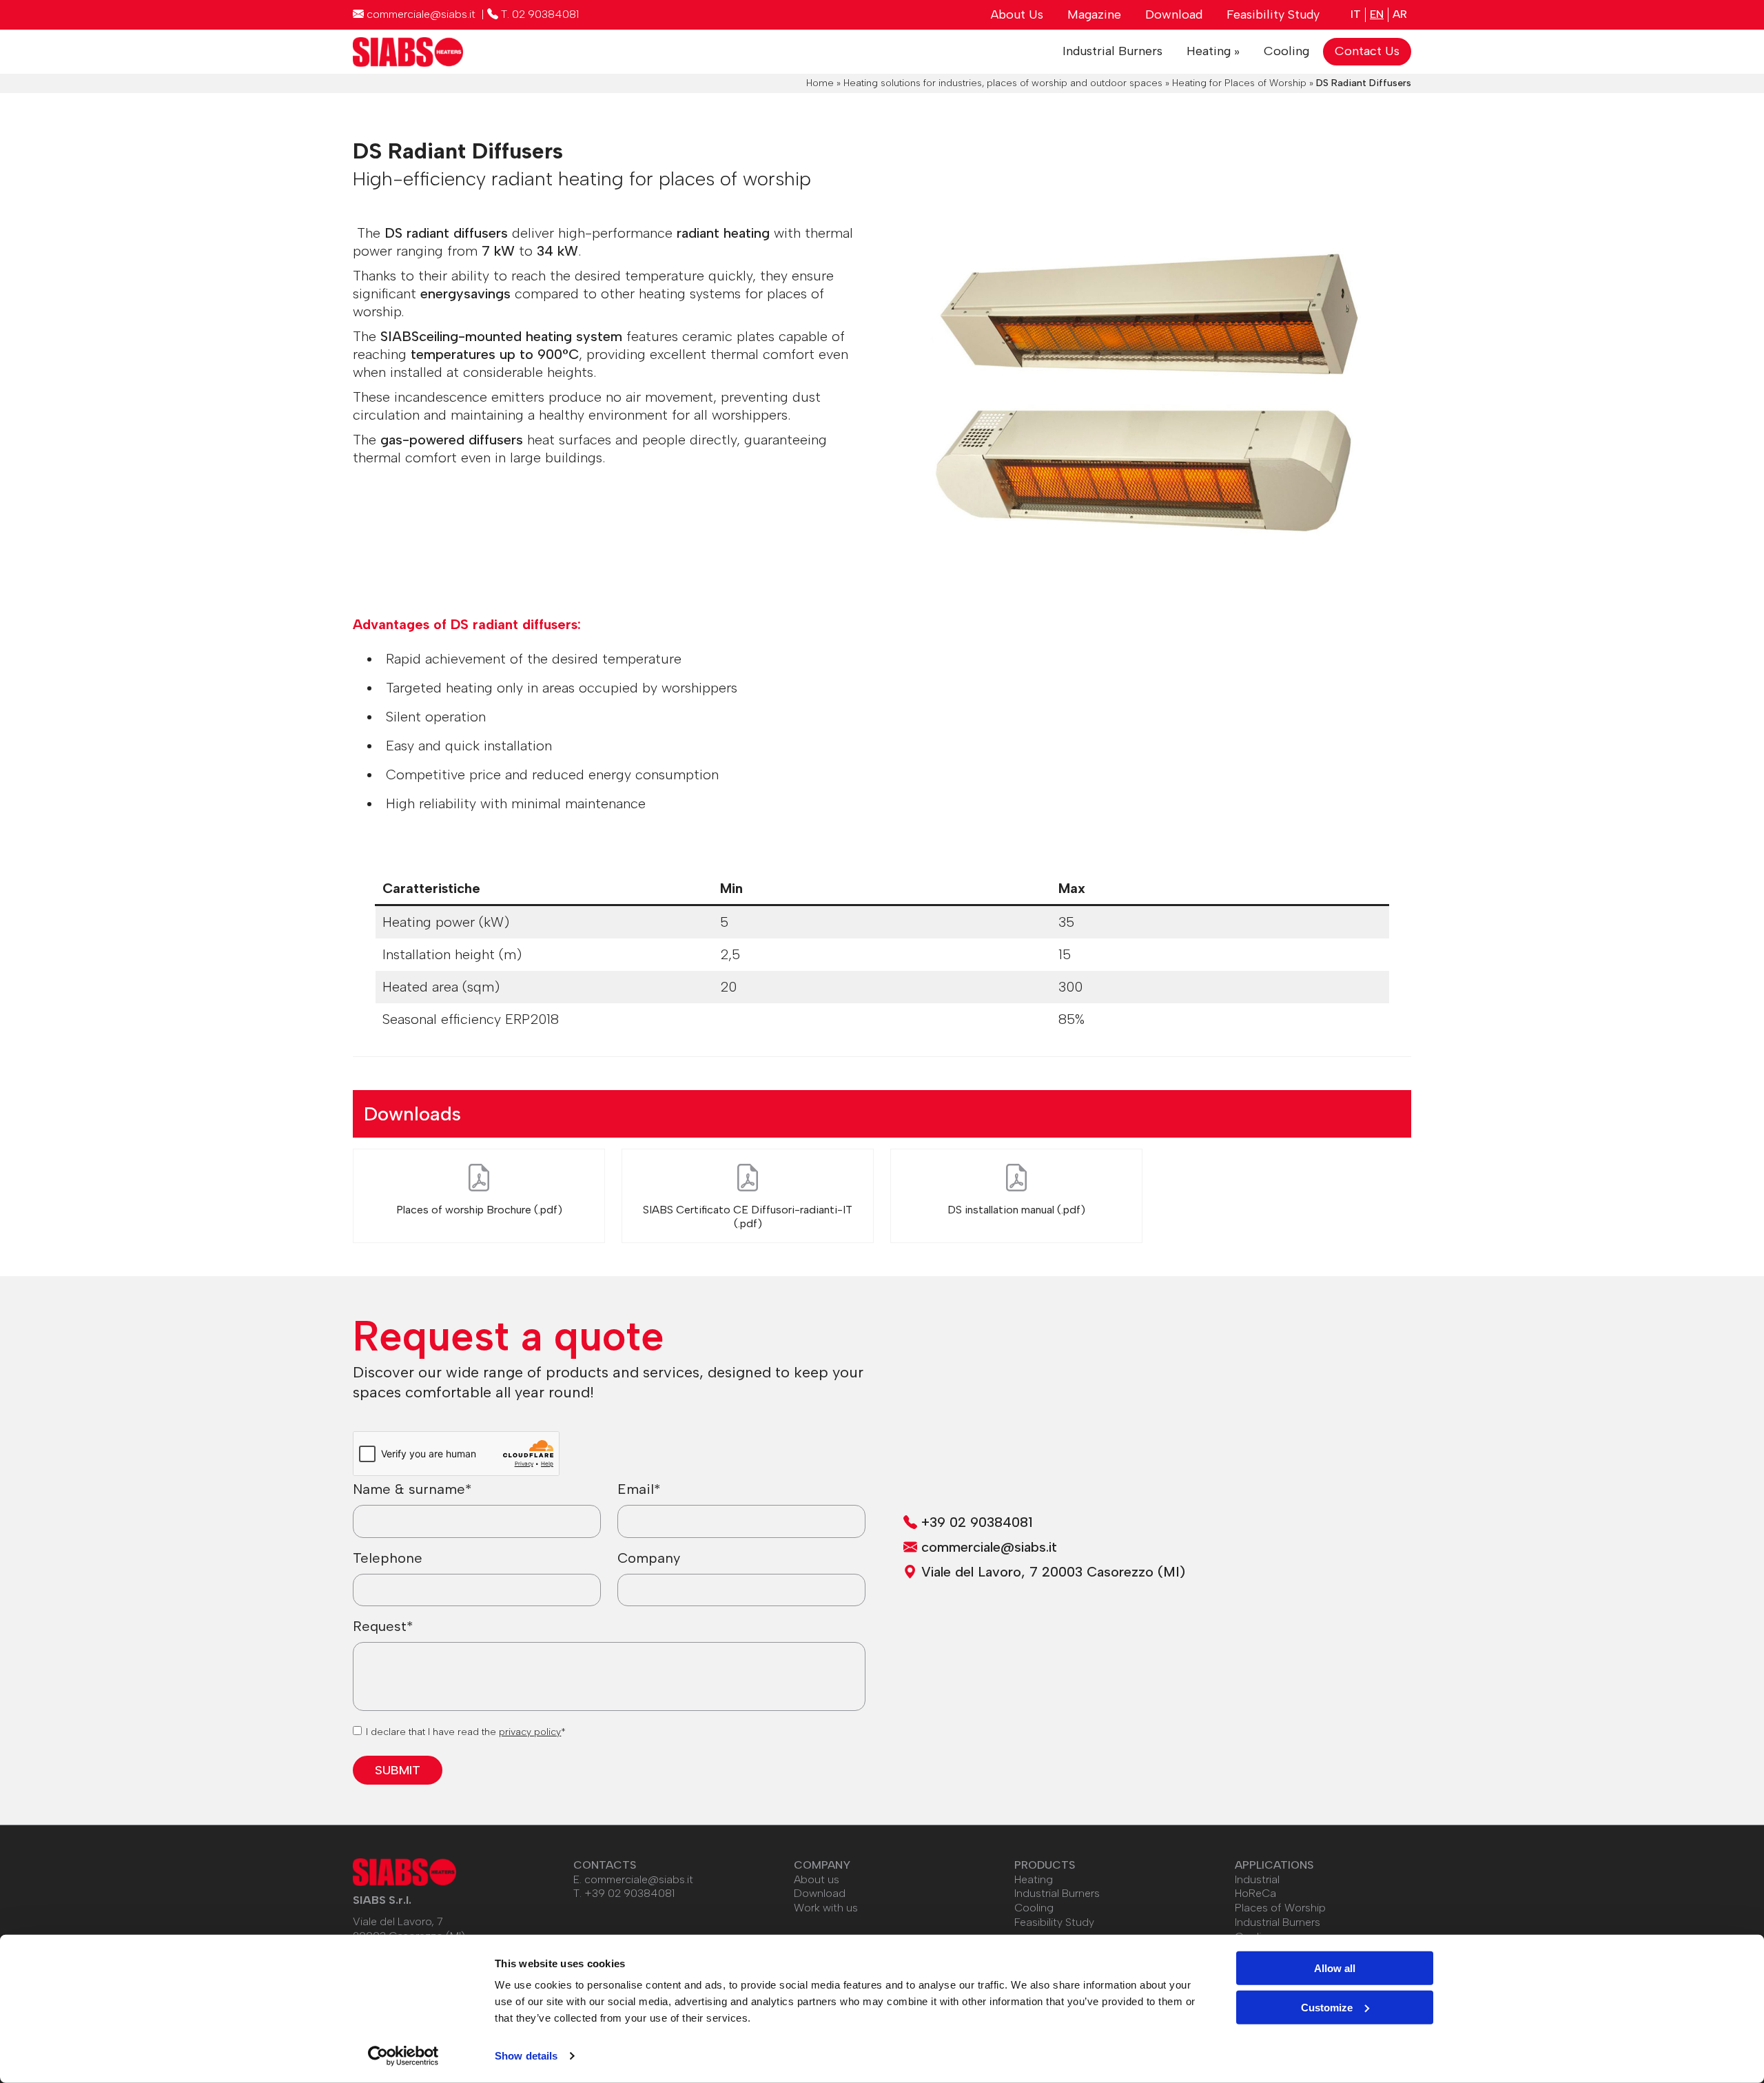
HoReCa (1255, 1893)
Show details (526, 2056)
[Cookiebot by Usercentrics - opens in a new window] (403, 2056)
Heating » (1213, 51)
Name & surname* (412, 1489)
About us (817, 1879)
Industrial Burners (1112, 51)
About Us (1017, 14)
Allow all (1335, 1968)
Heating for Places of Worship (1239, 83)
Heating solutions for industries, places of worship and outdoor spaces (1003, 83)
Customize (1327, 2007)
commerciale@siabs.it (639, 1879)
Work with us (826, 1908)
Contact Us (1367, 51)
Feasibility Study (1273, 14)
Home (820, 83)
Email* (639, 1489)
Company (649, 1558)
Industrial (1257, 1879)
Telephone (388, 1558)
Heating (1034, 1879)
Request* (383, 1626)
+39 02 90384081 (629, 1893)
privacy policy (530, 1732)
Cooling (1286, 51)
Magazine (1094, 14)
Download (1174, 14)
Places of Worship (1280, 1908)
